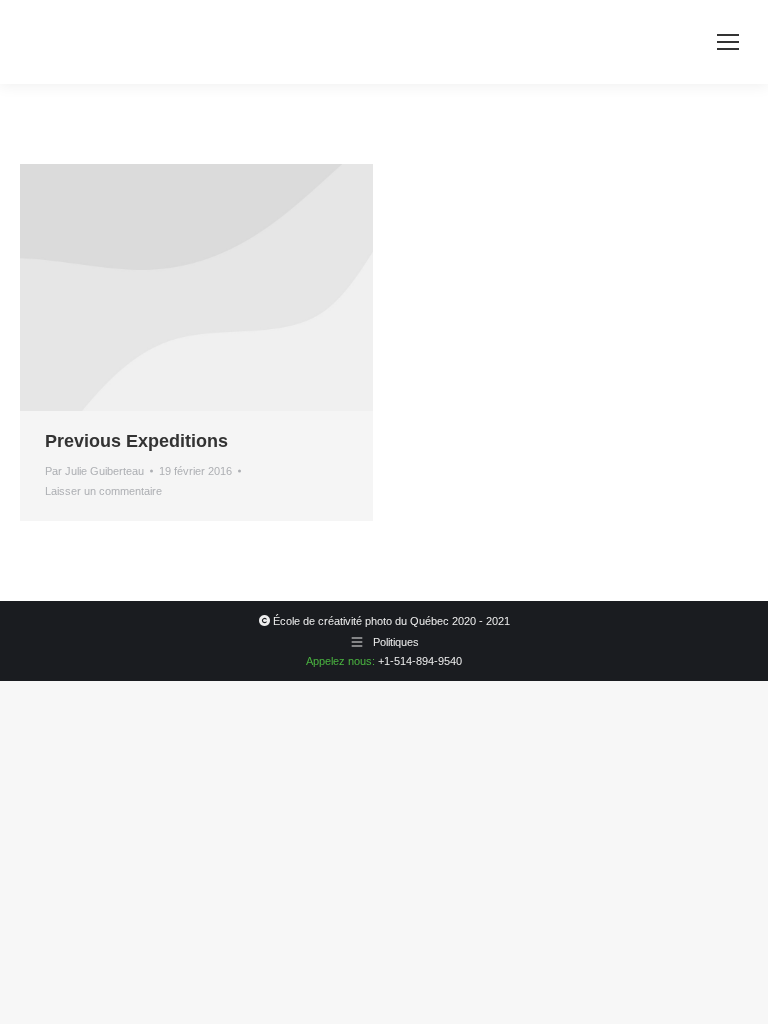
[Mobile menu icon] (728, 42)
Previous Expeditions (136, 441)
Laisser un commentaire (103, 491)
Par (94, 471)
